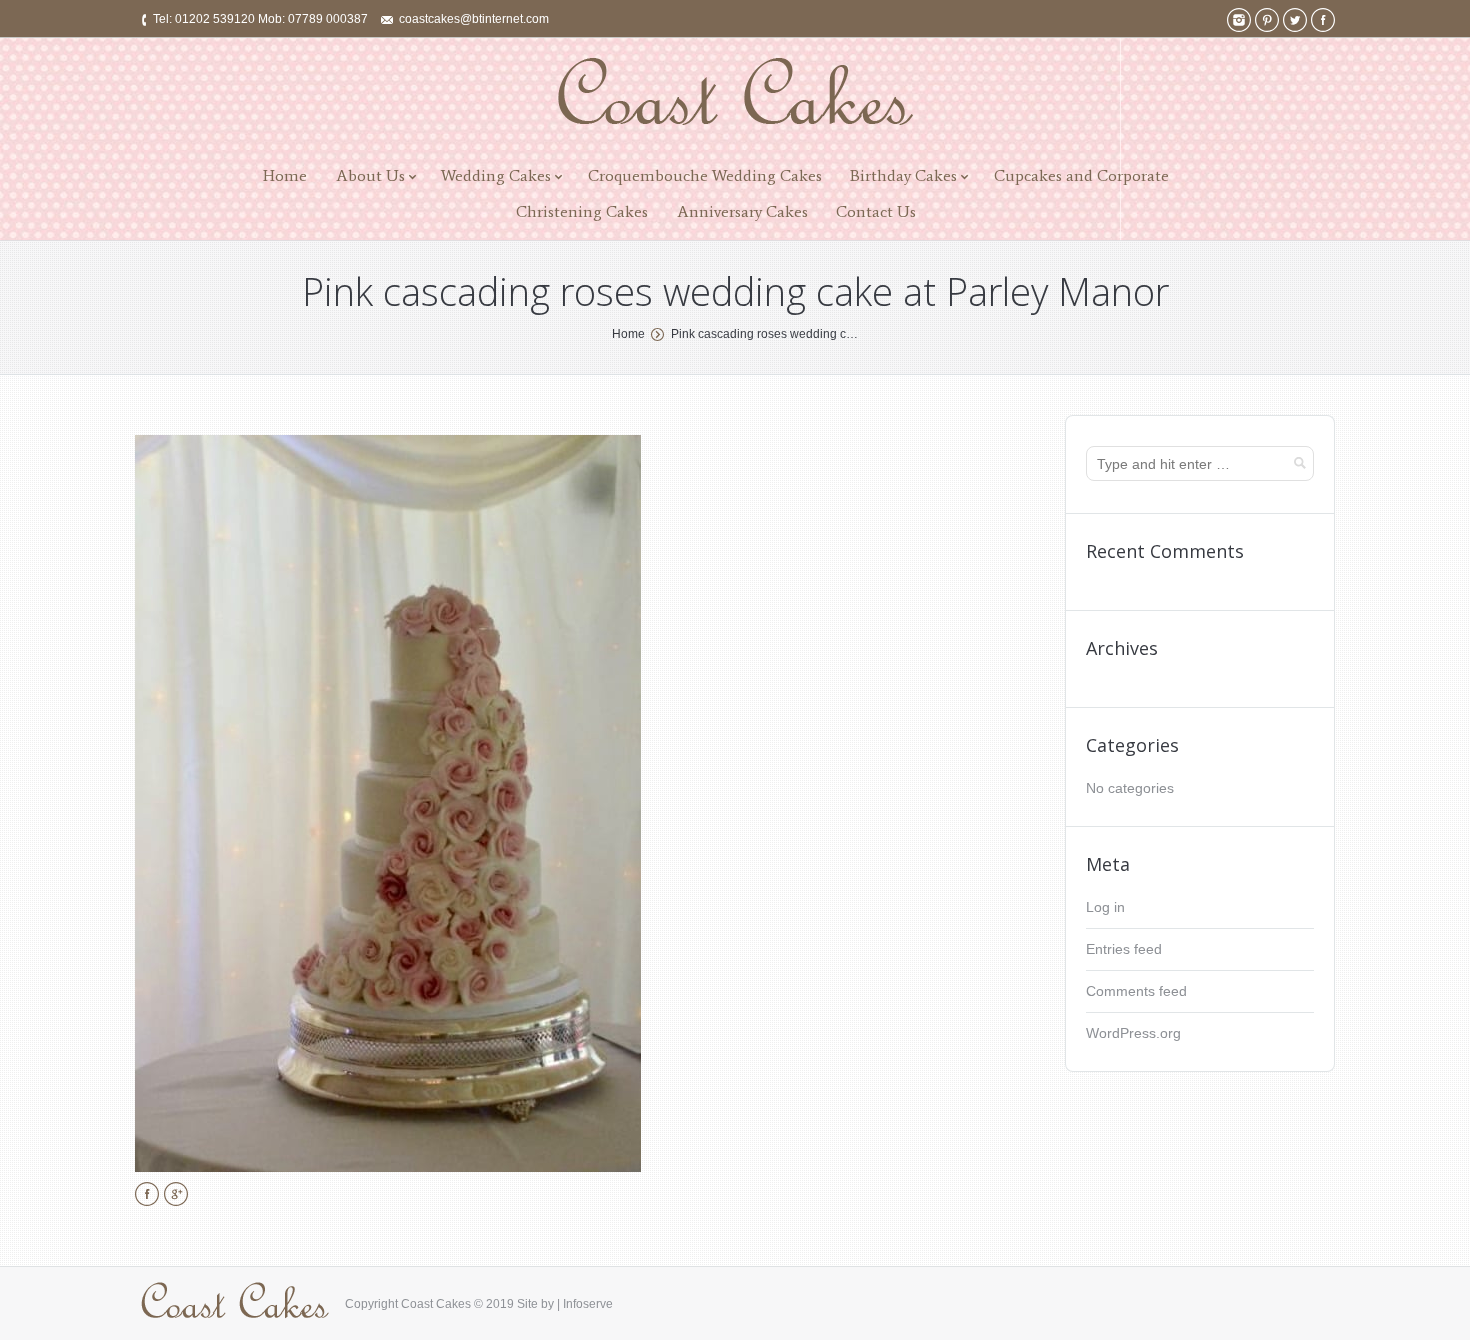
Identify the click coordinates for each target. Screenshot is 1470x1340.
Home (285, 175)
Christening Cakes (582, 211)
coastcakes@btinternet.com (474, 19)
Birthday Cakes (903, 175)
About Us (370, 175)
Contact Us (876, 211)
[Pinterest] (1267, 20)
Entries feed (1124, 949)
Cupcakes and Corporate (1081, 175)
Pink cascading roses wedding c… (764, 334)
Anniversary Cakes (742, 211)
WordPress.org (1133, 1033)
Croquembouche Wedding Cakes (705, 175)
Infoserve (588, 1304)
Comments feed (1136, 991)
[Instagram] (1239, 20)
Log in (1105, 907)
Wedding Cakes (496, 175)
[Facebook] (1323, 20)
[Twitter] (1295, 20)
